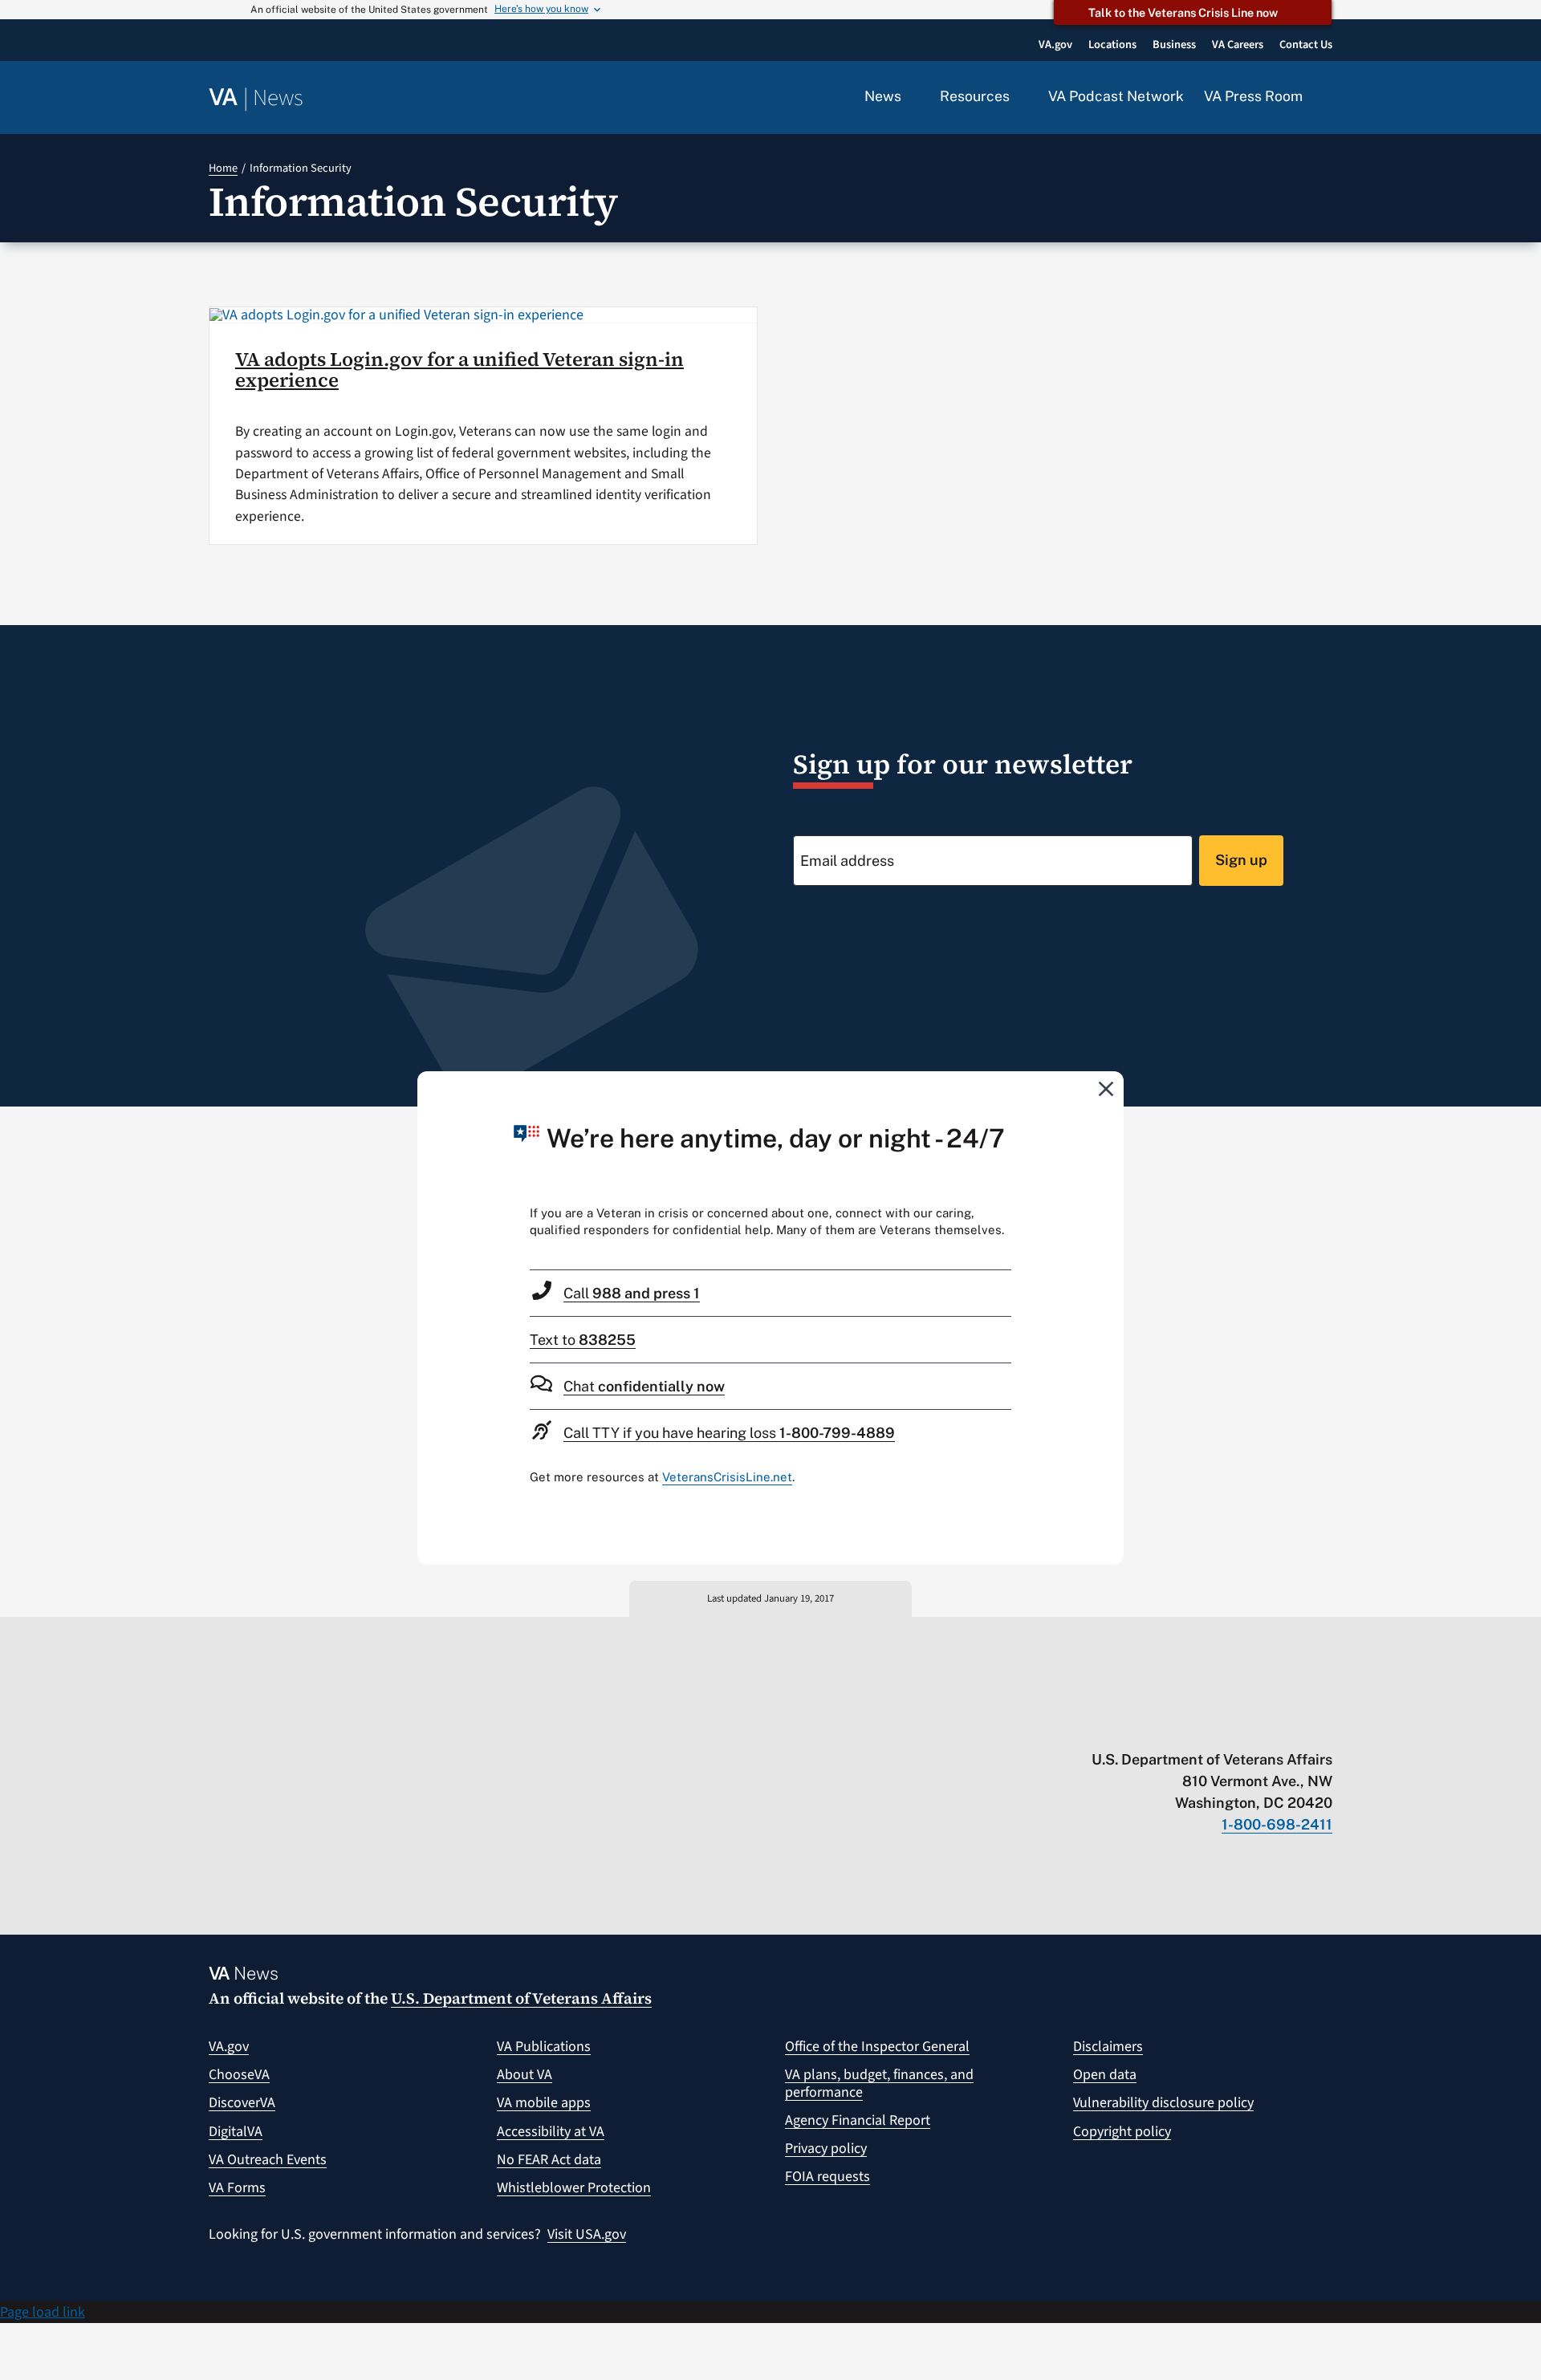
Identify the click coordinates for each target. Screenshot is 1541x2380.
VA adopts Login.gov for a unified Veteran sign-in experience (459, 370)
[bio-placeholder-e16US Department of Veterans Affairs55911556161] (396, 315)
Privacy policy (826, 2148)
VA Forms (237, 2188)
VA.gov (229, 2047)
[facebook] (1231, 1726)
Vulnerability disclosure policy (1163, 2103)
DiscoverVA (242, 2103)
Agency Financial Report (858, 2120)
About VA (525, 2075)
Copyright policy (1122, 2132)
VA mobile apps (544, 2103)
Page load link (43, 2312)
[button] (1328, 98)
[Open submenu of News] (911, 97)
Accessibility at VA (551, 2132)
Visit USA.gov (587, 2234)
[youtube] (1137, 1726)
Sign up (1241, 860)
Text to (583, 1340)
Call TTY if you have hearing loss (729, 1433)
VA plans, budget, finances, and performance (879, 2084)
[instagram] (1262, 1726)
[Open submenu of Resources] (1019, 97)
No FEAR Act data (549, 2160)
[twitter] (1168, 1726)
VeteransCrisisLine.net (727, 1477)
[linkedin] (1293, 1726)
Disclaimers (1108, 2047)
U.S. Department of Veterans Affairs (521, 1998)
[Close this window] (1107, 1088)
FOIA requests (827, 2177)
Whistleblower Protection (574, 2188)
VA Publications (544, 2047)
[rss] (1199, 1726)
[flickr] (1325, 1726)
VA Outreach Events (268, 2160)
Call (632, 1293)
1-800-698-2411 (1277, 1824)
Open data (1105, 2075)
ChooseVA (239, 2075)
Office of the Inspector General (877, 2047)
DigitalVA (236, 2132)
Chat (644, 1386)
